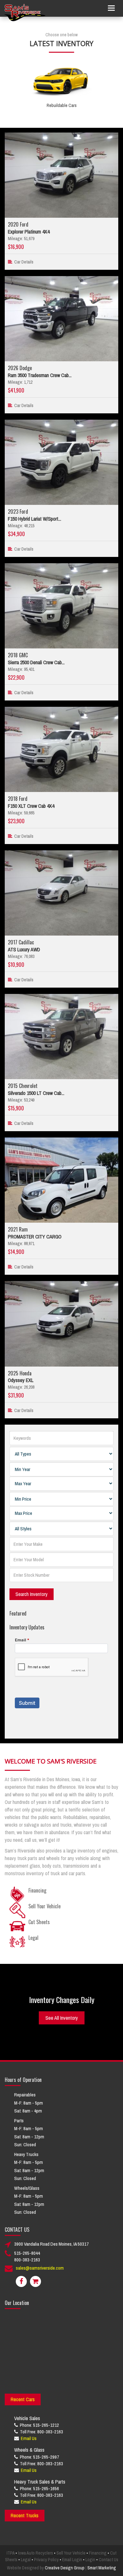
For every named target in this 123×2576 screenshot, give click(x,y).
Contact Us (108, 2560)
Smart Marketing (102, 2568)
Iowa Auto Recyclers (35, 2553)
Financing (98, 2553)
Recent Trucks (25, 2515)
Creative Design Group (65, 2568)
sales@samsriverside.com (40, 2268)
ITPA (11, 2553)
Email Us (29, 2438)
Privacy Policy (46, 2560)
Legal (26, 2560)
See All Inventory (62, 2018)
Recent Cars (23, 2399)
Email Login (72, 2560)
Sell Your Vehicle (71, 2553)
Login (90, 2560)
